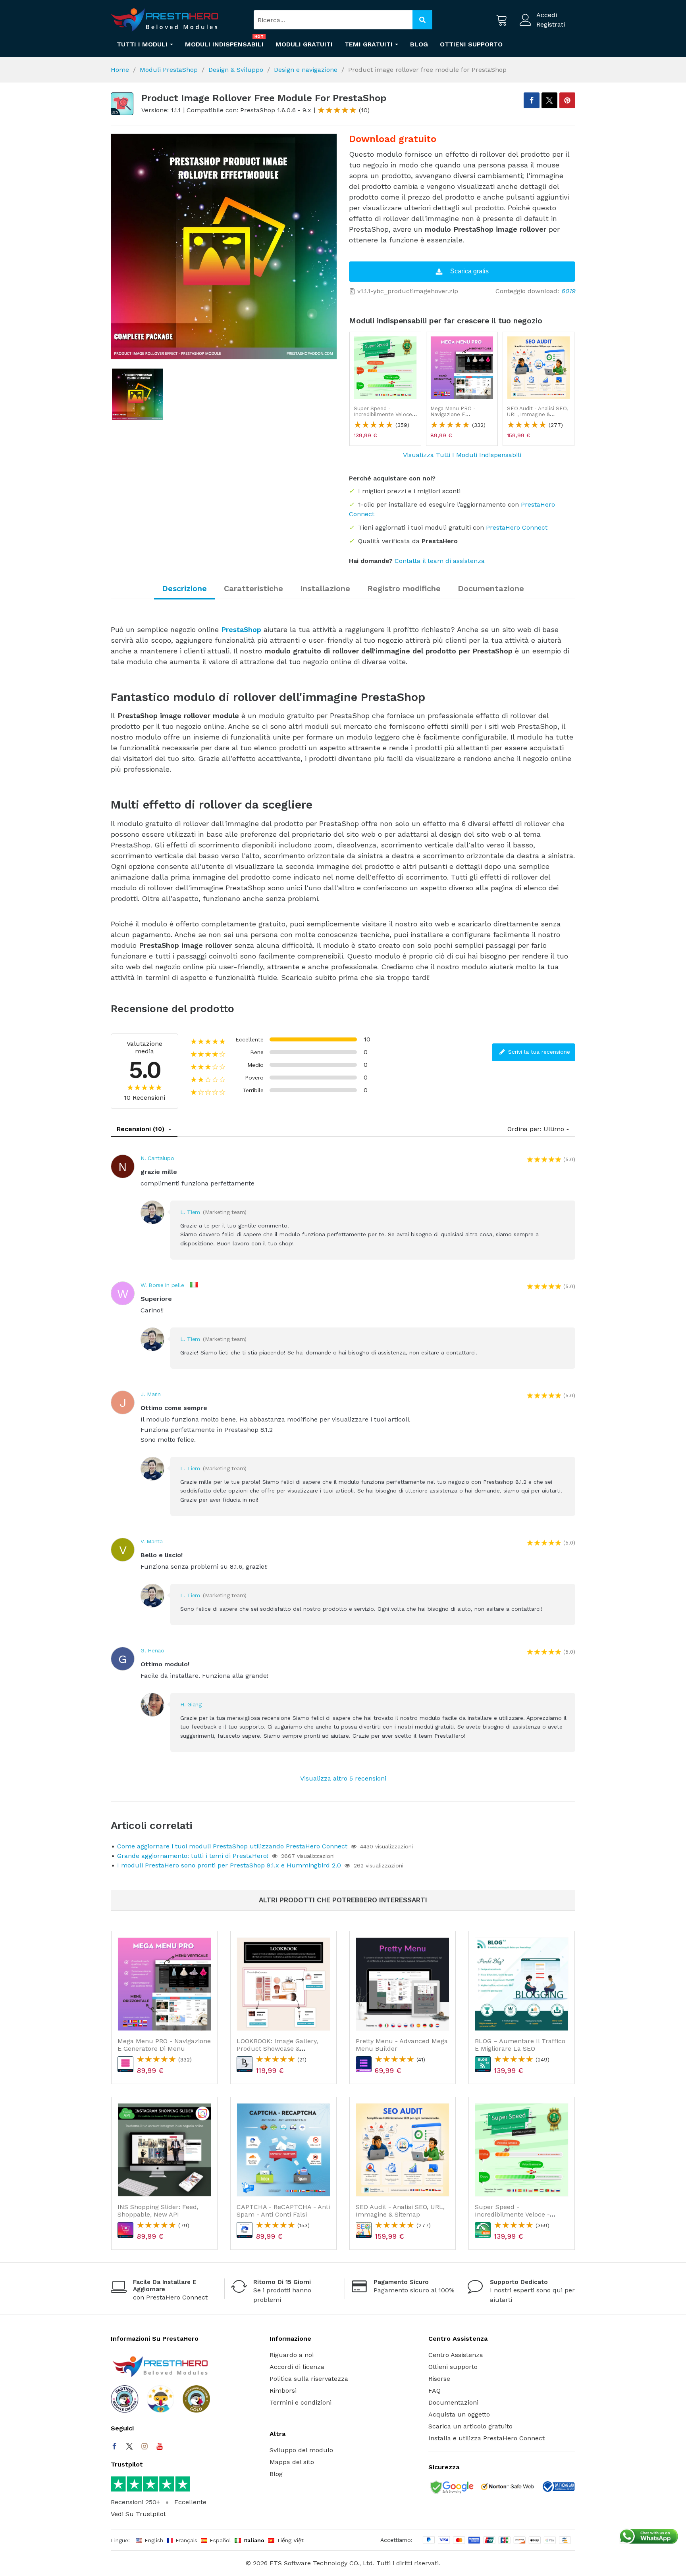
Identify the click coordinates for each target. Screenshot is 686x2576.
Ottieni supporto (453, 2367)
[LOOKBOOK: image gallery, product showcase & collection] (283, 1984)
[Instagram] (145, 2446)
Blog (276, 2474)
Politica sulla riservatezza (309, 2379)
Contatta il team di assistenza (440, 561)
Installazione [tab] (325, 588)
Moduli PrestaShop (169, 70)
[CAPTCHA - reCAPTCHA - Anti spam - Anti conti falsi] (283, 2150)
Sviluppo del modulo (301, 2450)
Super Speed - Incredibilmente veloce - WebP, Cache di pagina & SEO (385, 418)
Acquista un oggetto (459, 2414)
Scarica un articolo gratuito (470, 2426)
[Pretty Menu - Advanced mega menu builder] (403, 1984)
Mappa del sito (292, 2462)
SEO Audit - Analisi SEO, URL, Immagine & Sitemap (538, 415)
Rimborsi (283, 2391)
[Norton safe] (507, 2488)
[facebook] (532, 100)
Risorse (439, 2379)
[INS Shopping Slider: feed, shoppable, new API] (164, 2150)
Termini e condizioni (301, 2402)
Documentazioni (453, 2402)
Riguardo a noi (292, 2355)
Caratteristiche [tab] (253, 588)
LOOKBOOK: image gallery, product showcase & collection (277, 2049)
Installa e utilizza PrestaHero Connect (487, 2438)
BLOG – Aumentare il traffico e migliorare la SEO (520, 2045)
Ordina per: (524, 1129)
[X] (549, 100)
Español (220, 2540)
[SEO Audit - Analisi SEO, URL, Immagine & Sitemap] (539, 368)
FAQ (435, 2391)
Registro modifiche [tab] (404, 588)
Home (120, 70)
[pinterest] (567, 100)
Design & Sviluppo (236, 70)
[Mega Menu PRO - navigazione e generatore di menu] (462, 368)
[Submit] (422, 20)
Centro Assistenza (456, 2355)
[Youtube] (160, 2446)
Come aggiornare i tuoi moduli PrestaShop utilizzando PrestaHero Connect (232, 1846)
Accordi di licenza (297, 2367)
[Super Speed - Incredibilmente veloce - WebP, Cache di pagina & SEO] (385, 368)
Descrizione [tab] (184, 588)
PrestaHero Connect (517, 527)
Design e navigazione (306, 70)
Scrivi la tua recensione (538, 1052)
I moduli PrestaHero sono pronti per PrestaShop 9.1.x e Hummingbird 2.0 (229, 1865)
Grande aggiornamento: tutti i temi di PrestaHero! (193, 1856)
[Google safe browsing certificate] (451, 2488)
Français (186, 2540)
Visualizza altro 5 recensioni (343, 1778)
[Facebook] (114, 2446)
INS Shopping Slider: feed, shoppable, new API (158, 2211)
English (154, 2540)
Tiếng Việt (290, 2540)
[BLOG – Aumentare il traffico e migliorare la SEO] (522, 1984)
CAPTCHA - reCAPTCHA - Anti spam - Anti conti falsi (283, 2211)
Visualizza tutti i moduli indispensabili (462, 455)
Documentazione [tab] (491, 588)
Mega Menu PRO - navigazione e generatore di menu (456, 415)
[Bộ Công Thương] (558, 2488)
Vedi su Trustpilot (138, 2514)
